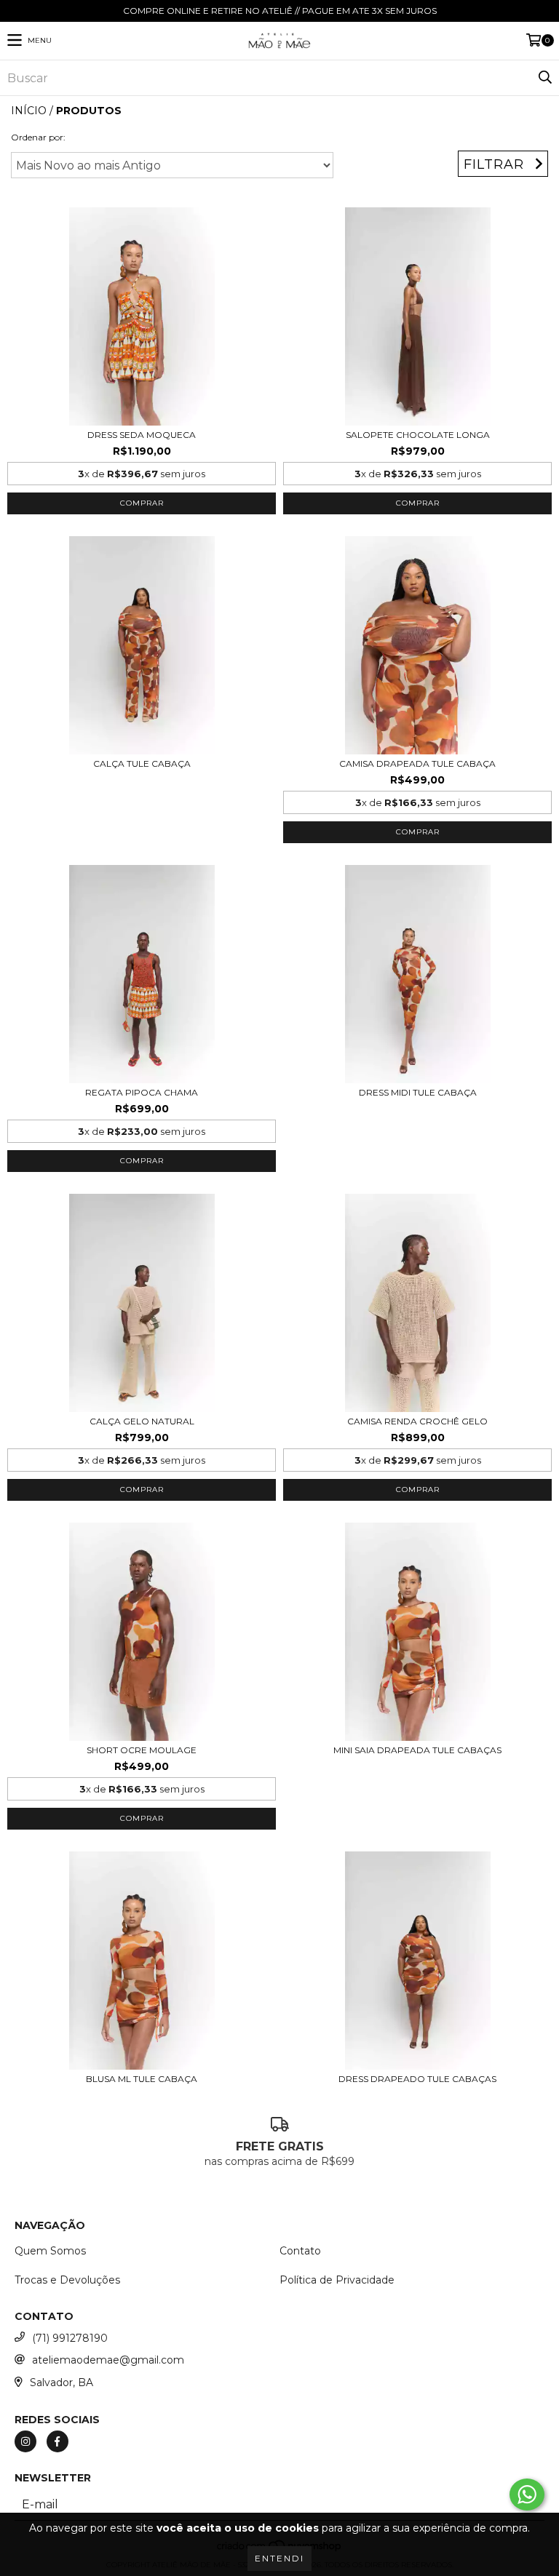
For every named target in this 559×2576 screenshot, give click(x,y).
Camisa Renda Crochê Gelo (417, 1421)
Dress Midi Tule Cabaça (418, 1092)
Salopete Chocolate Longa (418, 435)
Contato (300, 2251)
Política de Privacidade (337, 2280)
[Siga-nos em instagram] (25, 2441)
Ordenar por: (38, 137)
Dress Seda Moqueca (142, 435)
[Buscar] (544, 78)
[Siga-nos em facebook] (58, 2441)
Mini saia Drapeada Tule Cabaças (417, 1750)
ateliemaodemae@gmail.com (108, 2360)
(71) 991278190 (70, 2338)
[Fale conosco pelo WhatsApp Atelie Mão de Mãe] (527, 2495)
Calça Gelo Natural (142, 1421)
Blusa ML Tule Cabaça (142, 2079)
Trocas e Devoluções (67, 2280)
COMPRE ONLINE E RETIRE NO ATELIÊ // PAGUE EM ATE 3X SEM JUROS (280, 11)
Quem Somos (50, 2251)
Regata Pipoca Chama (142, 1092)
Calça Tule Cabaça (142, 763)
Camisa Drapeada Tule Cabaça (417, 763)
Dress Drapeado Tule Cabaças (417, 2079)
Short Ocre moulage (142, 1750)
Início (29, 111)
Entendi (279, 2558)
